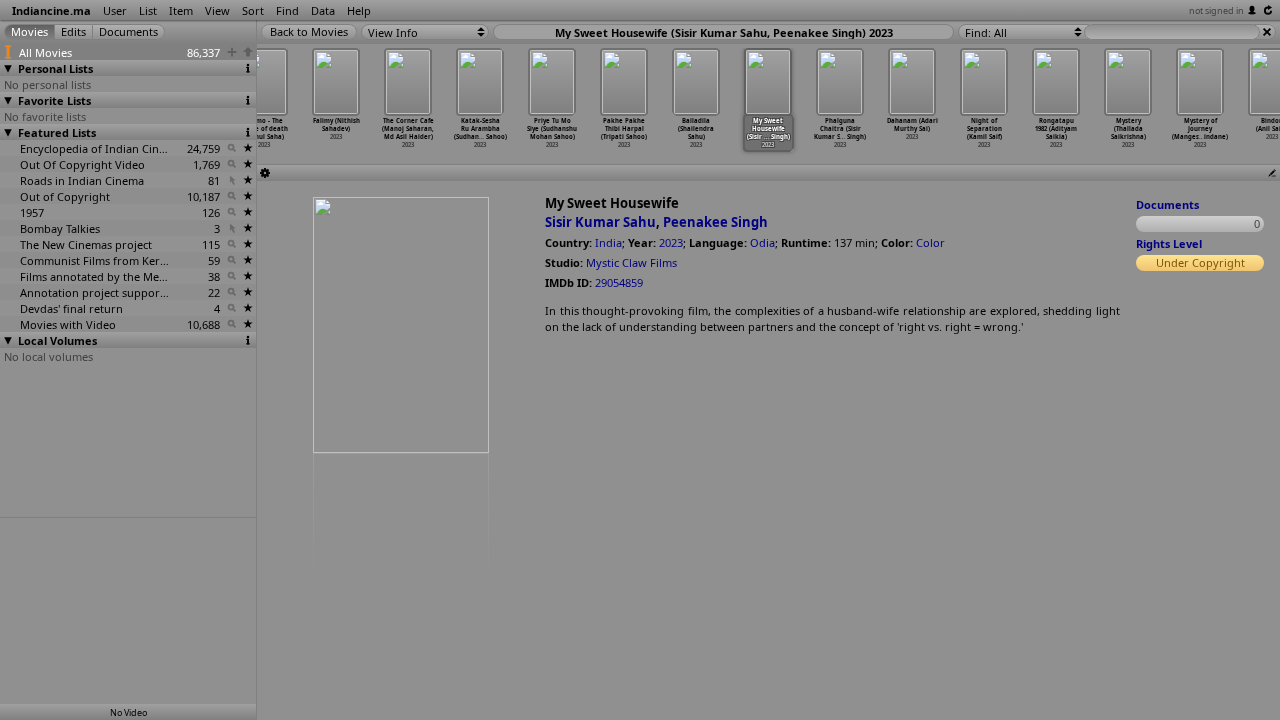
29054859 (619, 282)
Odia (762, 242)
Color (930, 242)
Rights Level (1169, 243)
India (608, 242)
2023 (671, 242)
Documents (1167, 204)
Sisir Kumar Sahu (600, 222)
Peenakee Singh (715, 222)
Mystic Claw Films (631, 262)
